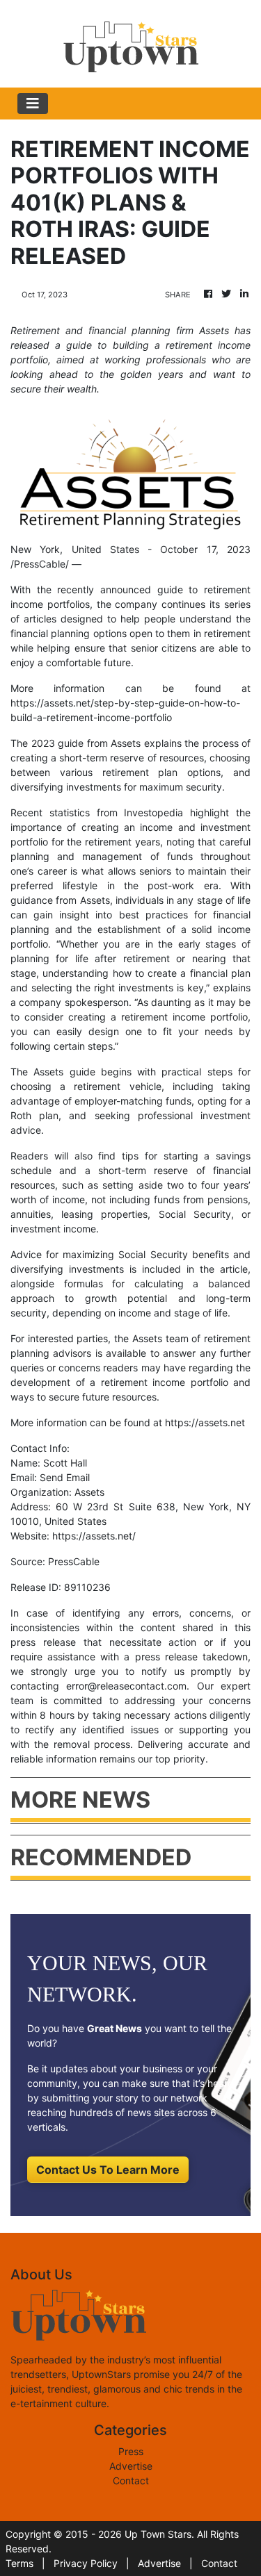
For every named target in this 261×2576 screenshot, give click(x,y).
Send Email (65, 1477)
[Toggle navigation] (33, 104)
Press (131, 2451)
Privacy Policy (86, 2563)
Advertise (131, 2466)
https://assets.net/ (94, 1536)
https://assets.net (205, 1422)
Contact (131, 2480)
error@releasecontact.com (126, 1686)
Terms (19, 2563)
